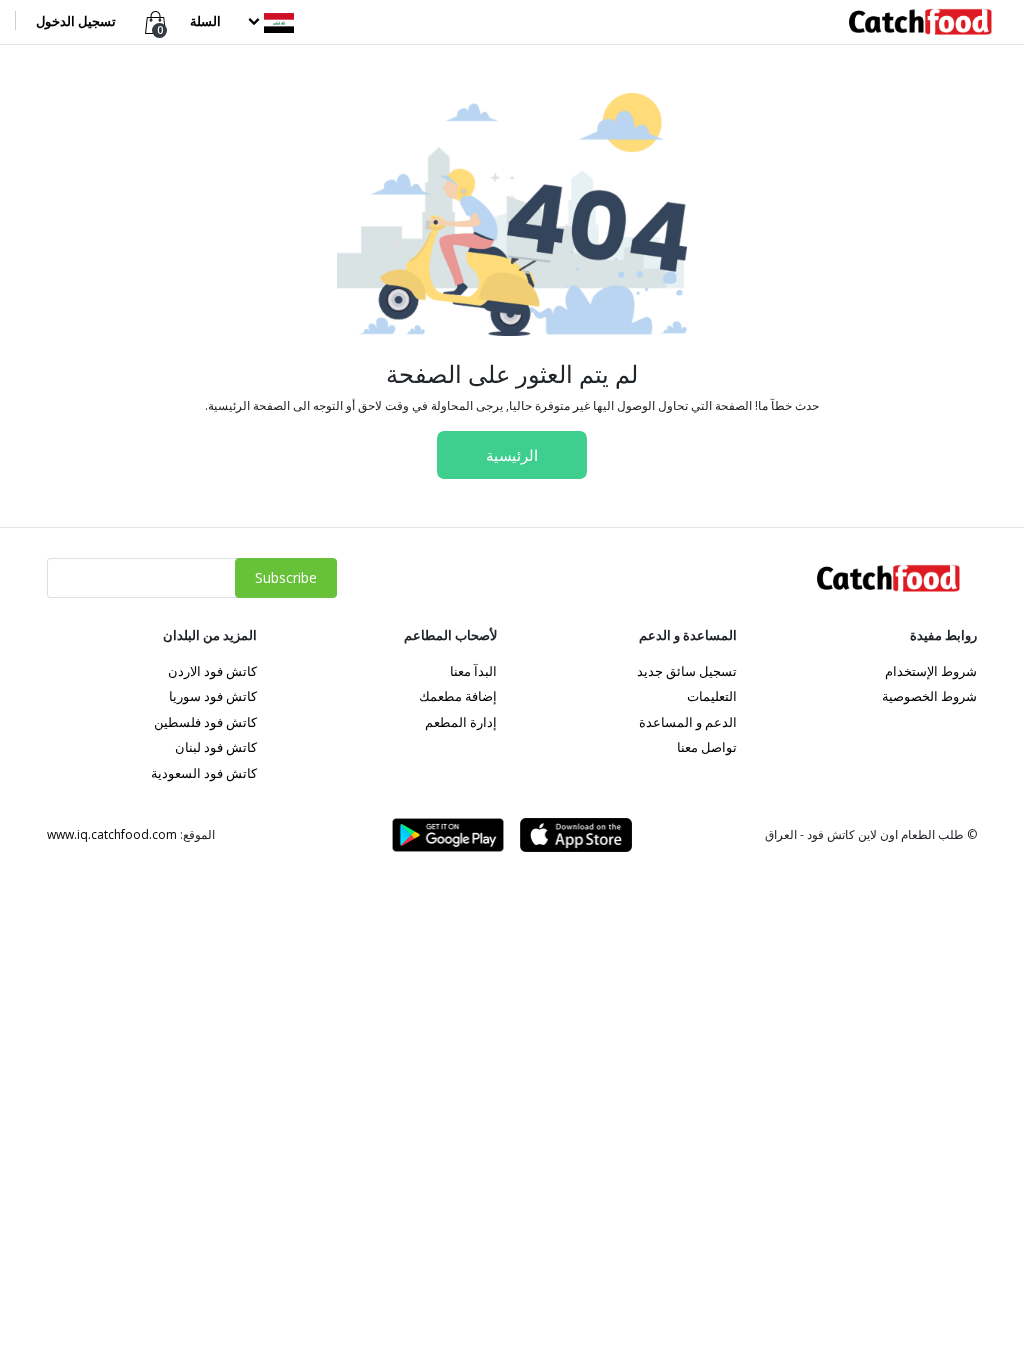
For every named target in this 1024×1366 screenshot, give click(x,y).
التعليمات (712, 696)
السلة (205, 21)
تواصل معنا (707, 747)
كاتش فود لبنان (216, 747)
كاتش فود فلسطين (205, 722)
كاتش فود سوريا (213, 696)
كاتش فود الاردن (212, 671)
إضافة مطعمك (458, 696)
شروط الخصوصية (929, 696)
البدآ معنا (473, 671)
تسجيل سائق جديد (687, 671)
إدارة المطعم (461, 722)
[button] (269, 21)
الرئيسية (512, 455)
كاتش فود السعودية (204, 773)
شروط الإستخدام (931, 671)
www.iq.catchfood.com (112, 834)
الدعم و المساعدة (688, 722)
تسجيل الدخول (76, 21)
